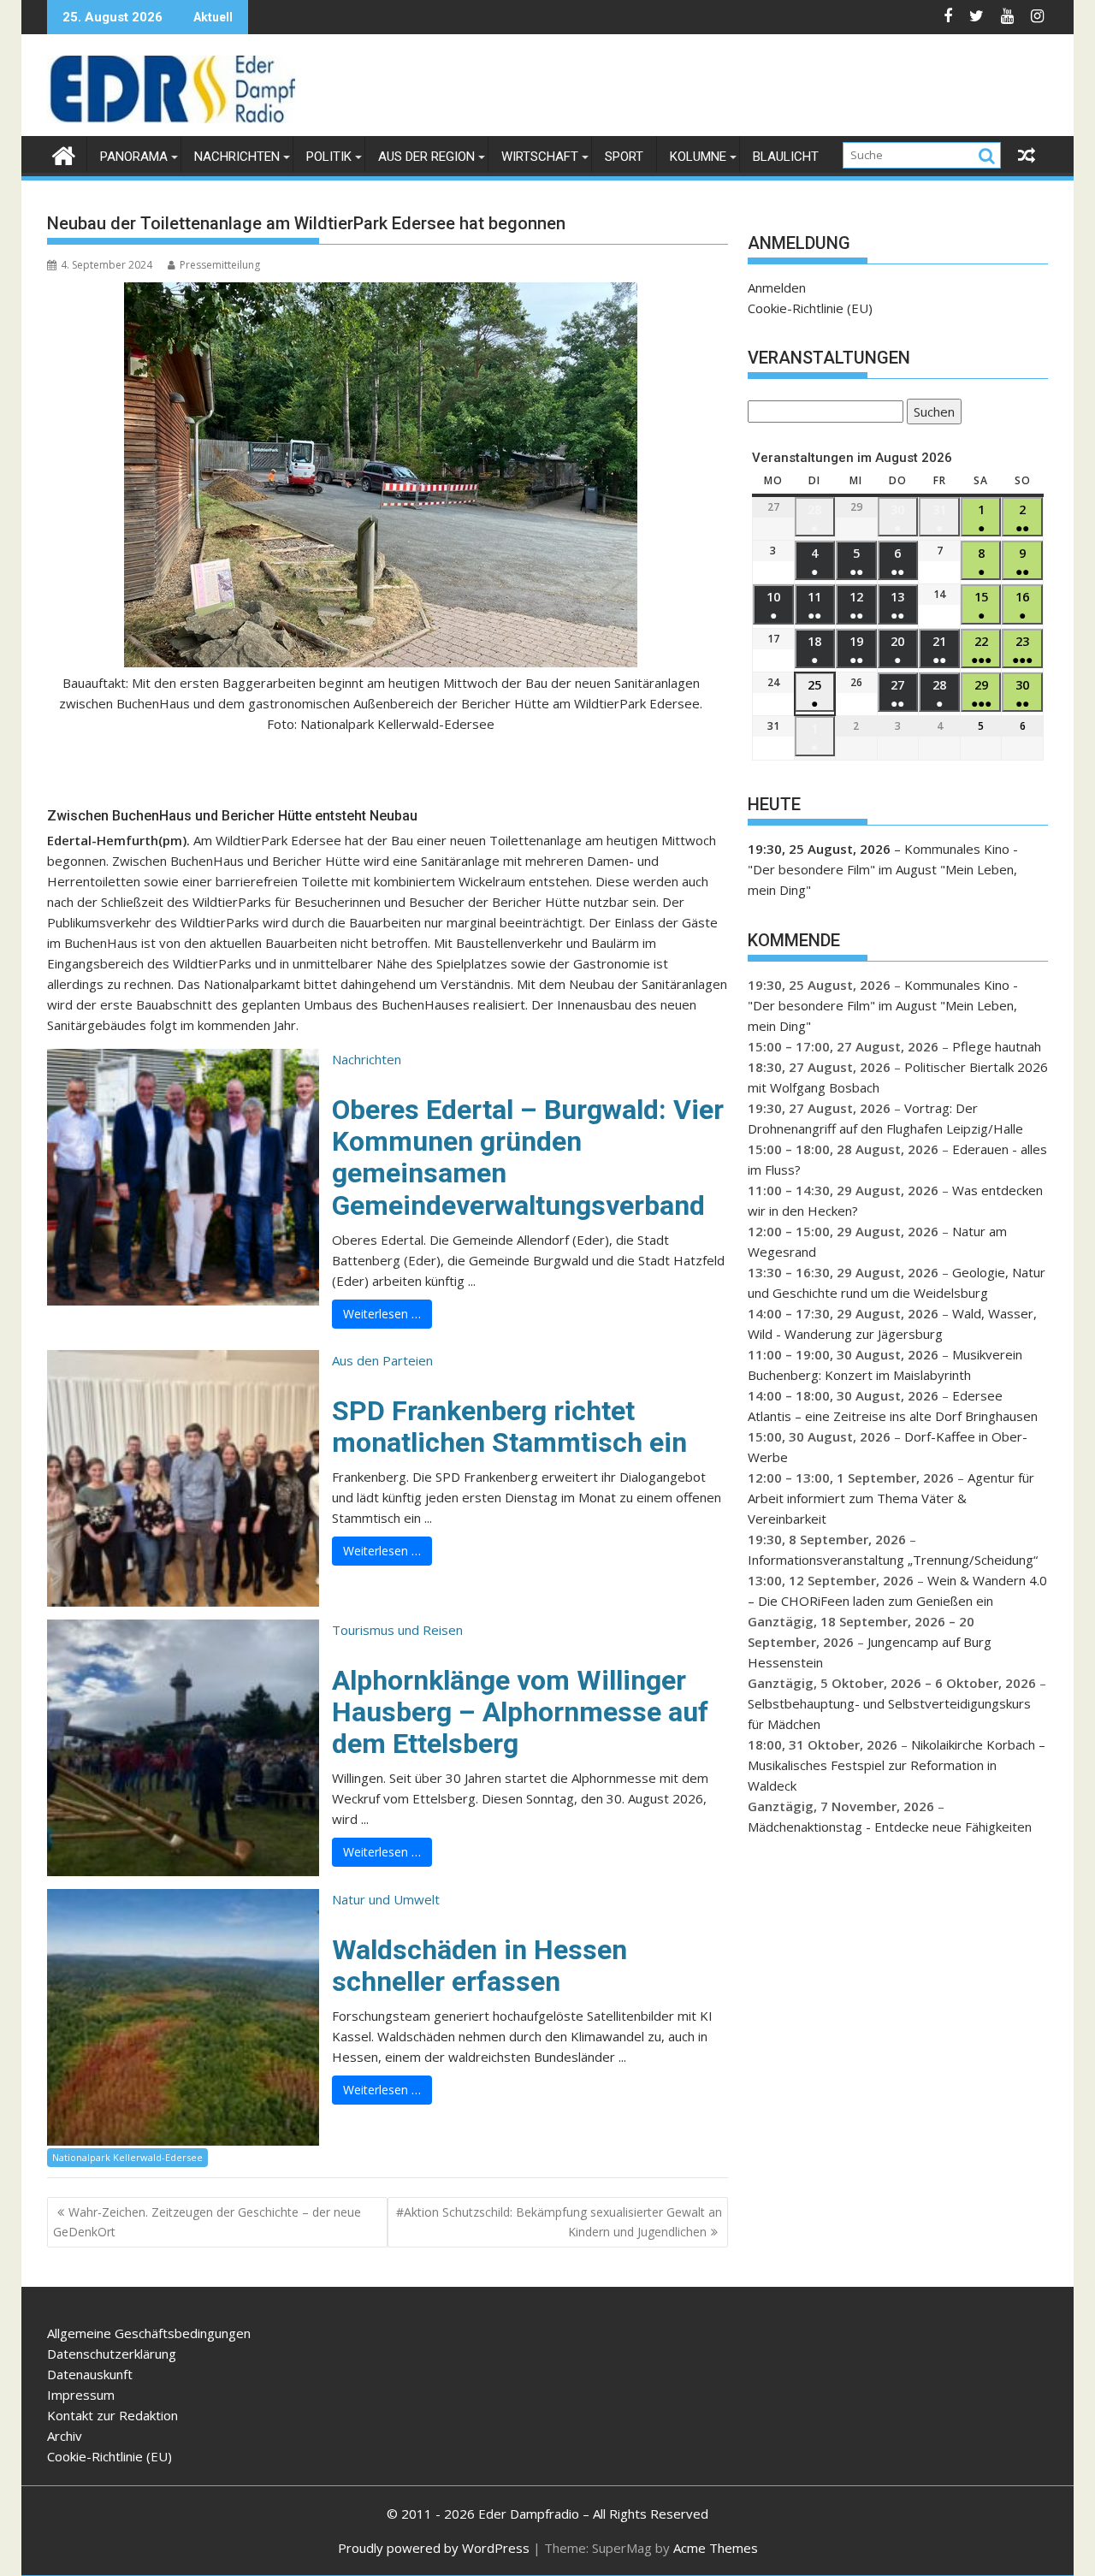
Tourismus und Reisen (397, 1630)
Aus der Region (426, 157)
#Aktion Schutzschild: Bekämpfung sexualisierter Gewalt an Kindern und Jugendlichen (559, 2221)
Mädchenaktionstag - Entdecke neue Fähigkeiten (890, 1827)
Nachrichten (237, 157)
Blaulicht (786, 157)
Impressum (81, 2395)
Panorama (134, 157)
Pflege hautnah (997, 1046)
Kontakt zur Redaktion (112, 2415)
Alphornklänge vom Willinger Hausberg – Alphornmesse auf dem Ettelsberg (520, 1712)
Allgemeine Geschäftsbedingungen (149, 2333)
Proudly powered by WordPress (434, 2548)
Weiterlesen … (382, 1314)
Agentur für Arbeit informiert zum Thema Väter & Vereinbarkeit (891, 1498)
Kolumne (698, 157)
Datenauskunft (90, 2374)
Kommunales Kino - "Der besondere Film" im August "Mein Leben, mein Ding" (883, 869)
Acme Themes (716, 2548)
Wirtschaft (540, 157)
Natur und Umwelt (386, 1899)
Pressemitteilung (220, 265)
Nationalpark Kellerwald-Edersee (127, 2157)
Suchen (931, 414)
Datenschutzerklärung (112, 2354)
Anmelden (777, 287)
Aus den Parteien (382, 1360)
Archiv (65, 2436)
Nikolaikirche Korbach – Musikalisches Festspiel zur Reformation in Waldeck (897, 1765)
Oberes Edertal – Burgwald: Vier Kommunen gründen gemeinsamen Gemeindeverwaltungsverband (528, 1158)
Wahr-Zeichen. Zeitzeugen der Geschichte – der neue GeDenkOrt (207, 2221)
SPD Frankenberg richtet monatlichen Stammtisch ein (509, 1427)
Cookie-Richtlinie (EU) (810, 308)
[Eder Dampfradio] (64, 154)
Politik (329, 157)
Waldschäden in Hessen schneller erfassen (479, 1966)
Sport (624, 157)
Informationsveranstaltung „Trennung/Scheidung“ (893, 1560)
